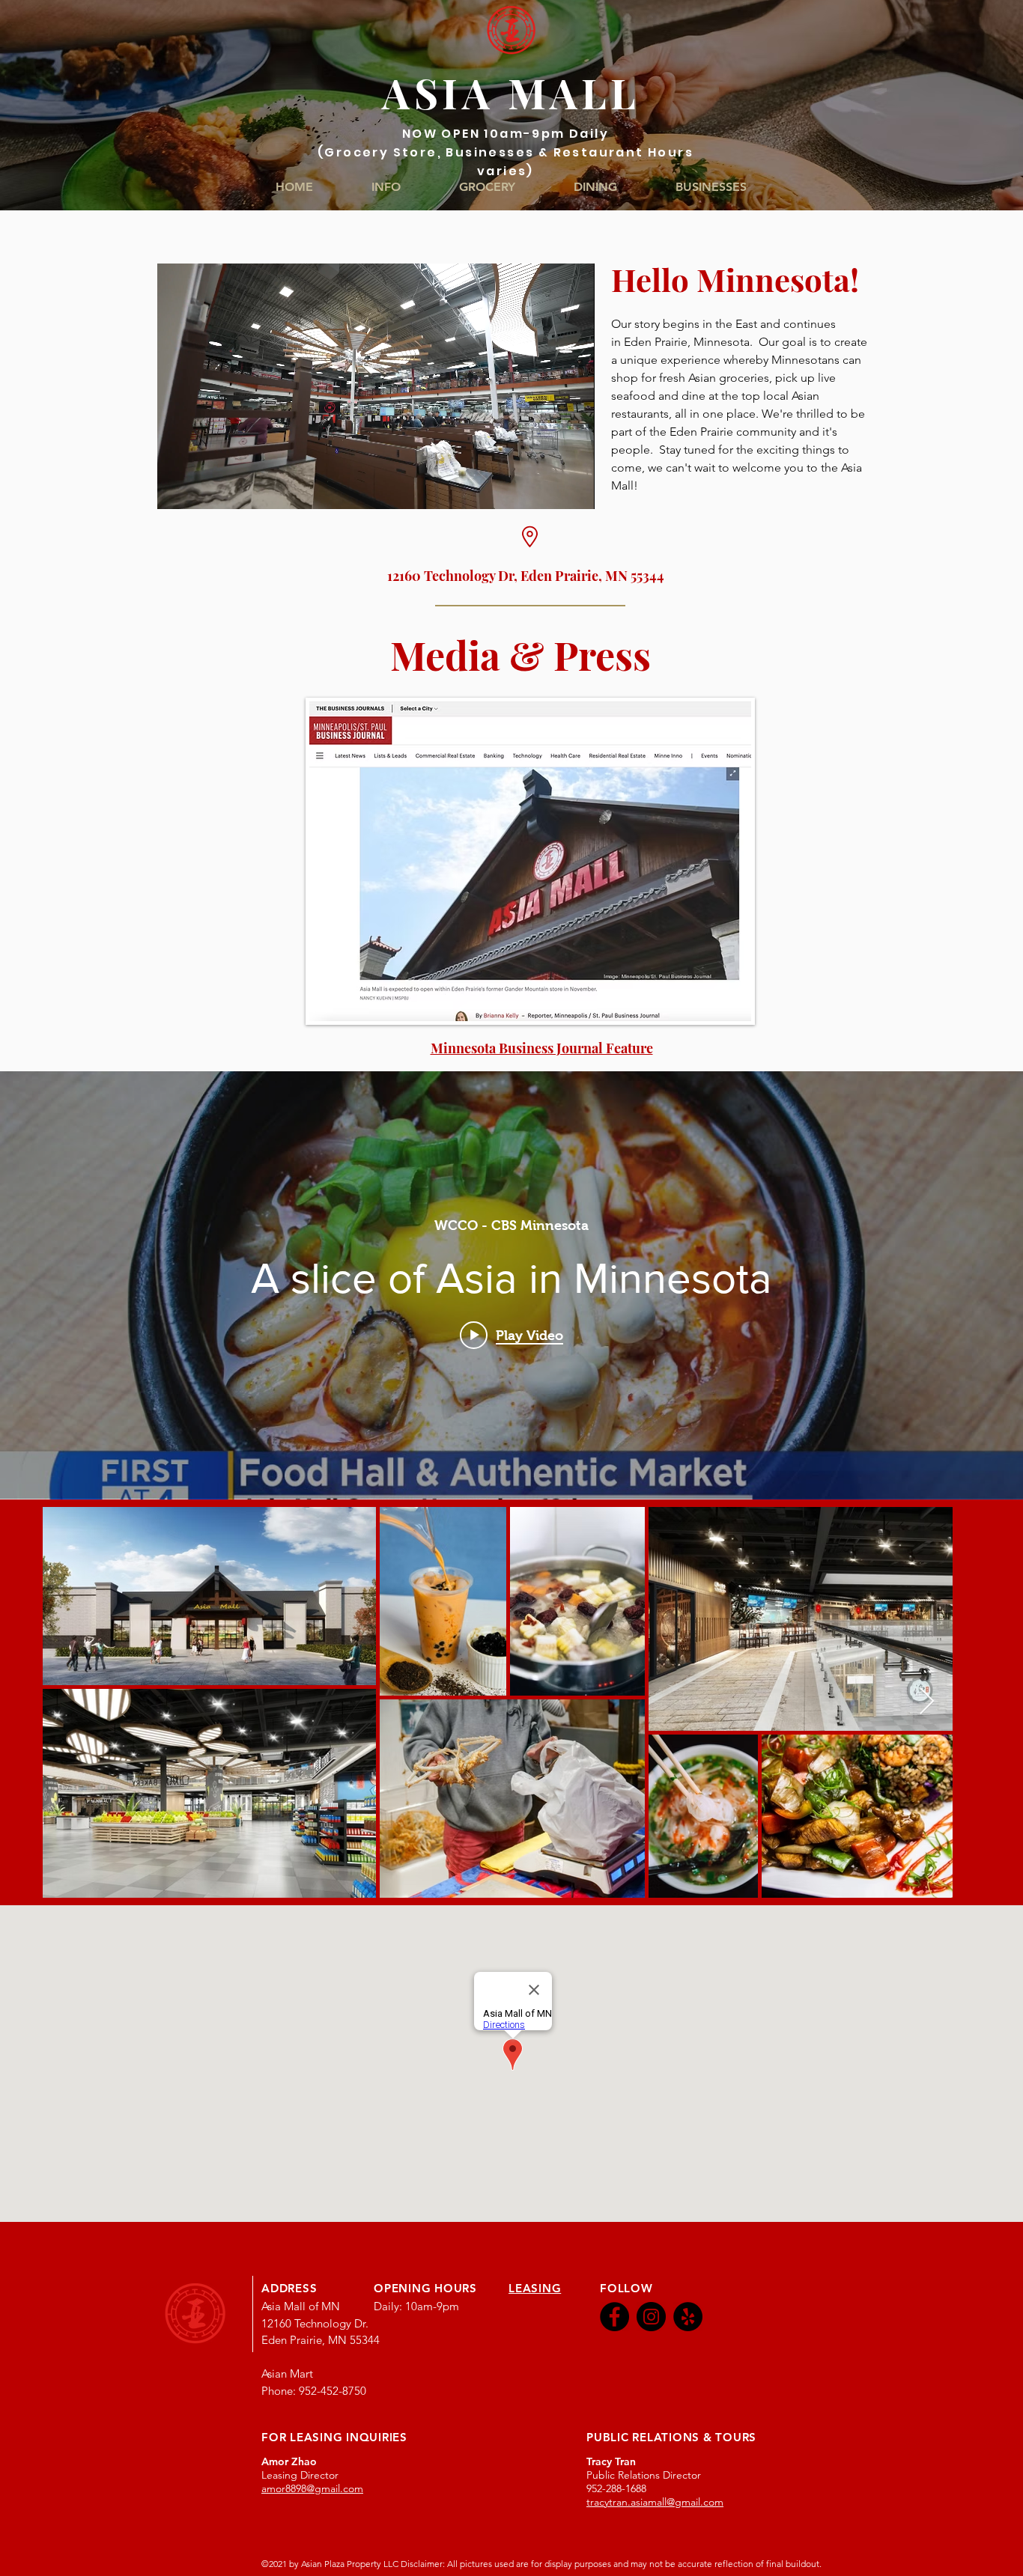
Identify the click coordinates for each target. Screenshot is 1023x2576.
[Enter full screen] (574, 489)
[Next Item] (927, 1702)
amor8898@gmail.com (312, 2488)
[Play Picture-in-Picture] (549, 489)
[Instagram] (651, 2317)
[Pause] (177, 489)
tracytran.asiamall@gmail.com (655, 2502)
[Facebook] (614, 2317)
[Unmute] (202, 489)
